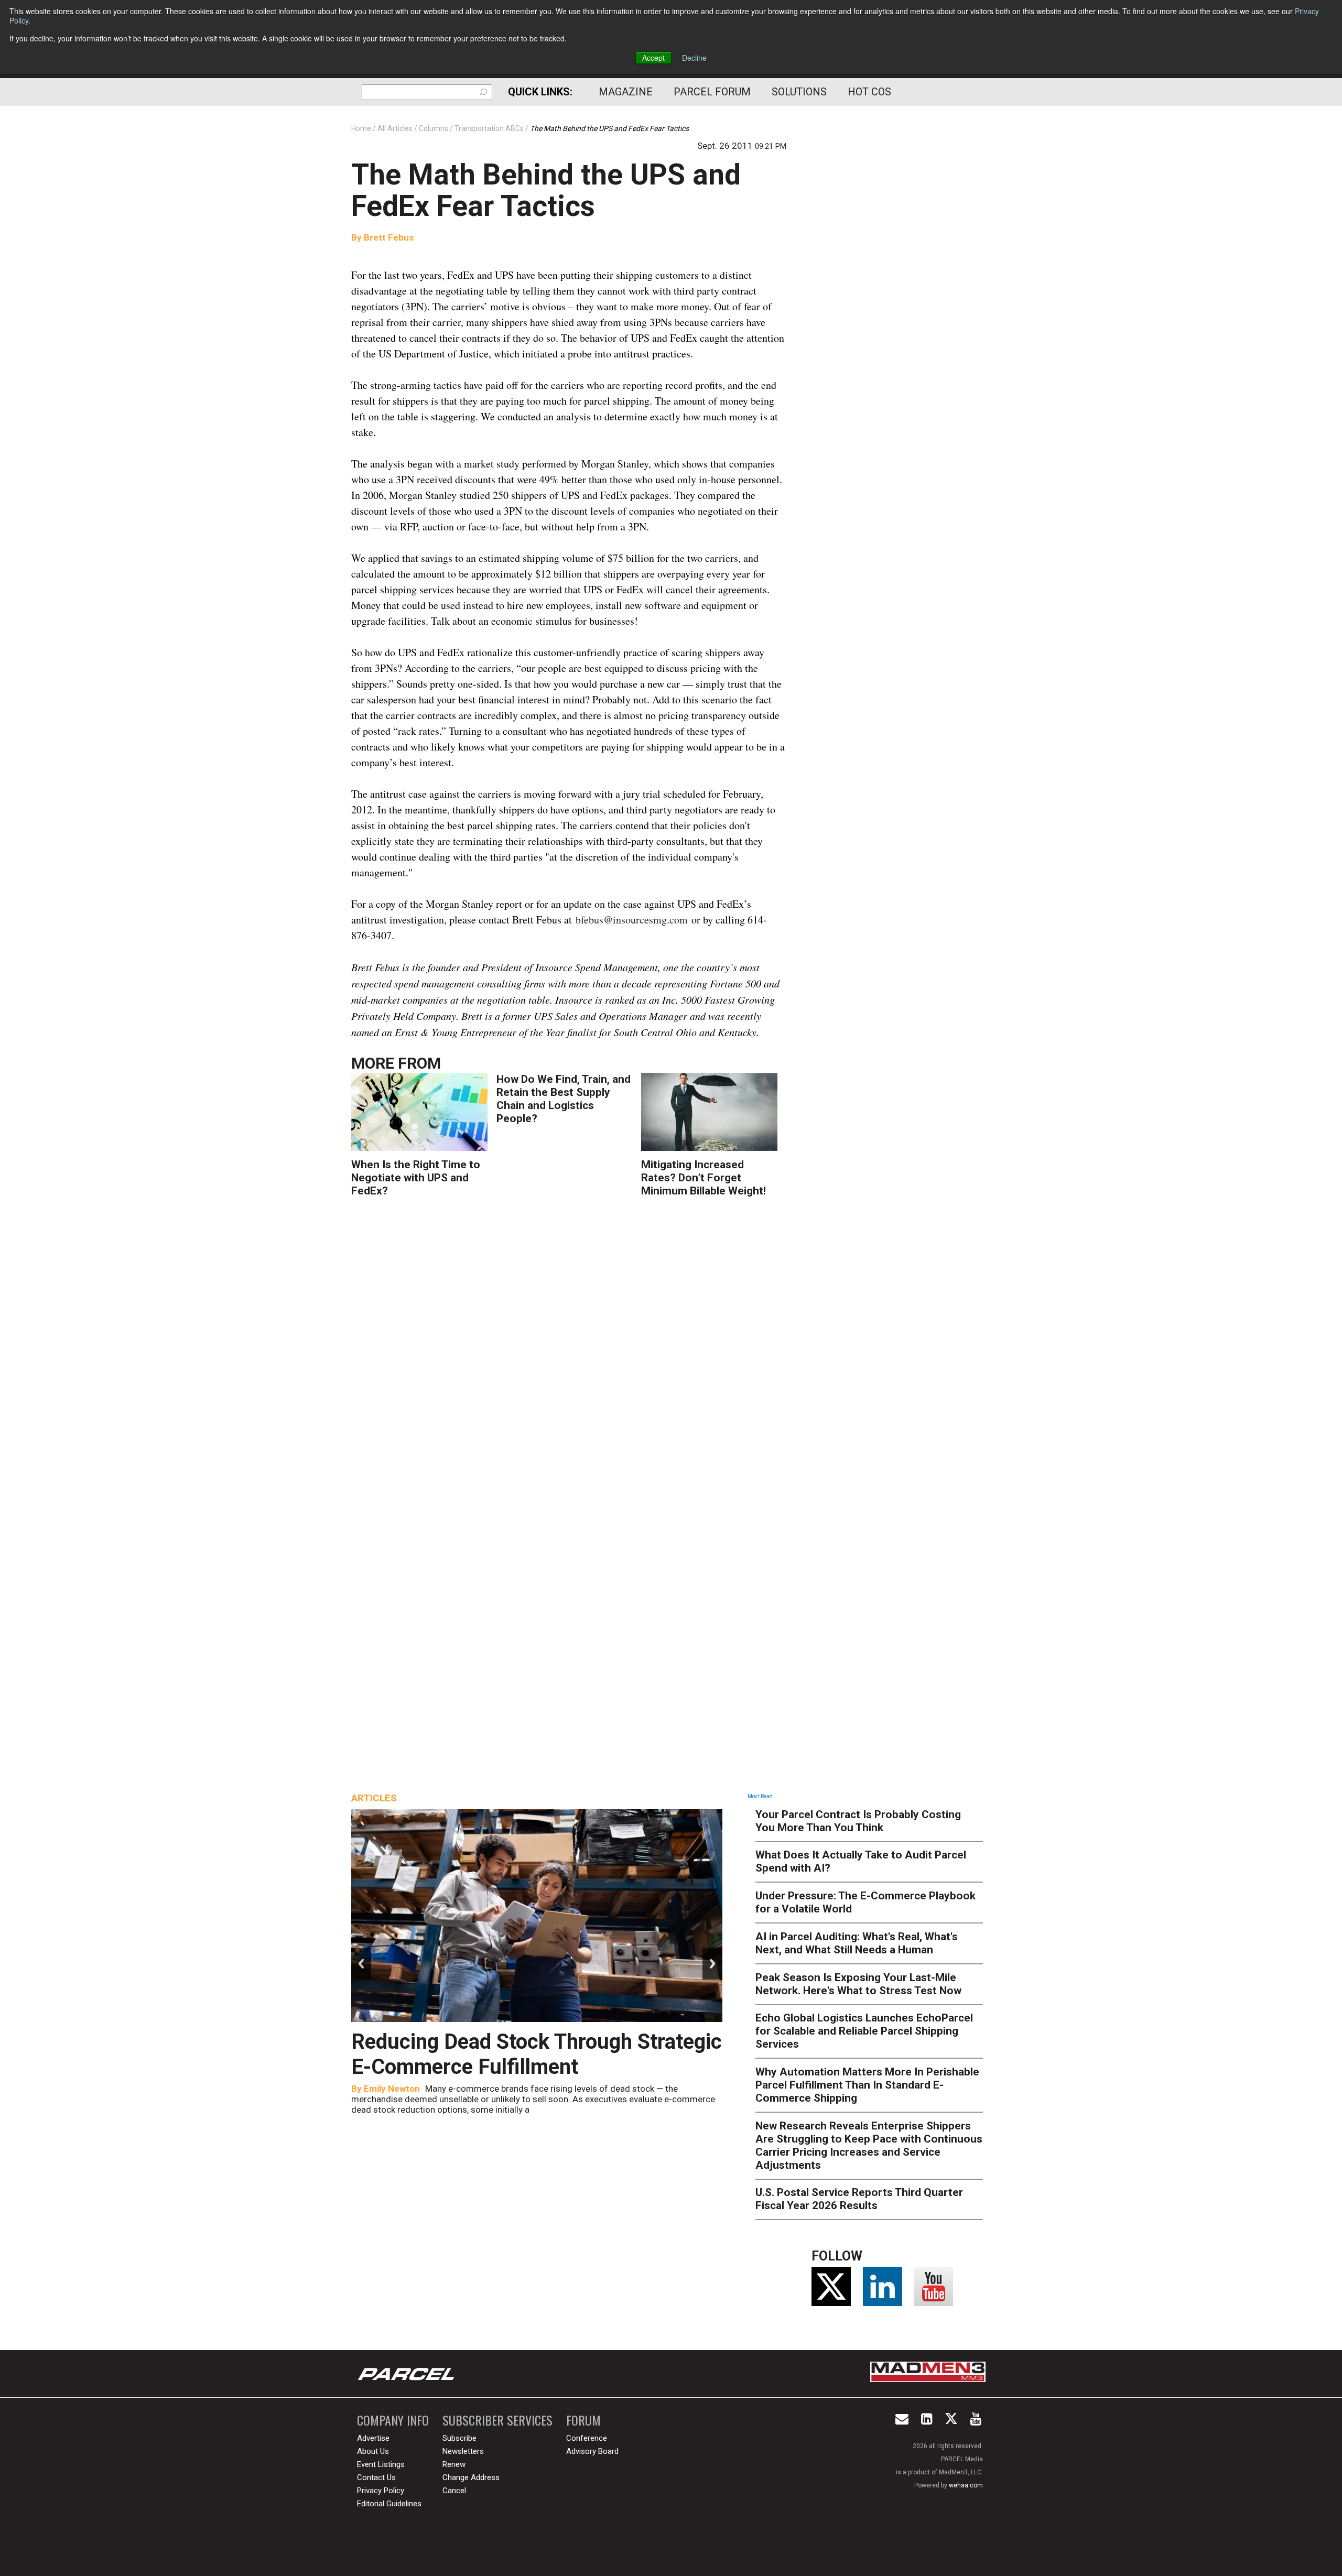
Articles (374, 1798)
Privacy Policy (381, 2491)
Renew (454, 2464)
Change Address (471, 2477)
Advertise (373, 2438)
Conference (587, 2438)
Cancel (454, 2491)
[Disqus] (569, 1360)
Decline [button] (694, 58)
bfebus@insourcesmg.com (632, 920)
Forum (583, 2420)
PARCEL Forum (712, 92)
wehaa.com (966, 2485)
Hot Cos (869, 92)
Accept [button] (653, 58)
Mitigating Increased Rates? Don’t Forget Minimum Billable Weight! (704, 1178)
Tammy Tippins (395, 2089)
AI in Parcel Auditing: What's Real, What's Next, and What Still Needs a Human (857, 1943)
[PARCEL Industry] (407, 2374)
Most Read (760, 1796)
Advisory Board (592, 2451)
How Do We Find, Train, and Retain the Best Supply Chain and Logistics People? (564, 1099)
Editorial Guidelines (389, 2504)
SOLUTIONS (799, 92)
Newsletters (463, 2451)
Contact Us (376, 2477)
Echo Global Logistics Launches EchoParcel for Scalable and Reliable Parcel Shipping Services (864, 2031)
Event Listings (381, 2464)
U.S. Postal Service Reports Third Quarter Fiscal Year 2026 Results (859, 2199)
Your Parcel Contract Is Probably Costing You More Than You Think (858, 1821)
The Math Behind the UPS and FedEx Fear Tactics (546, 190)
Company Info (393, 2420)
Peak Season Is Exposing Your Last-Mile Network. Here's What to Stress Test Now (858, 1984)
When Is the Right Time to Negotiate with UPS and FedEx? (416, 1178)
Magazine (626, 92)
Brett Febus (389, 237)
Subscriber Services (497, 2420)
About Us (373, 2451)
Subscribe (459, 2438)
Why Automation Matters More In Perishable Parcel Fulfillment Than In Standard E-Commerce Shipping (867, 2085)
